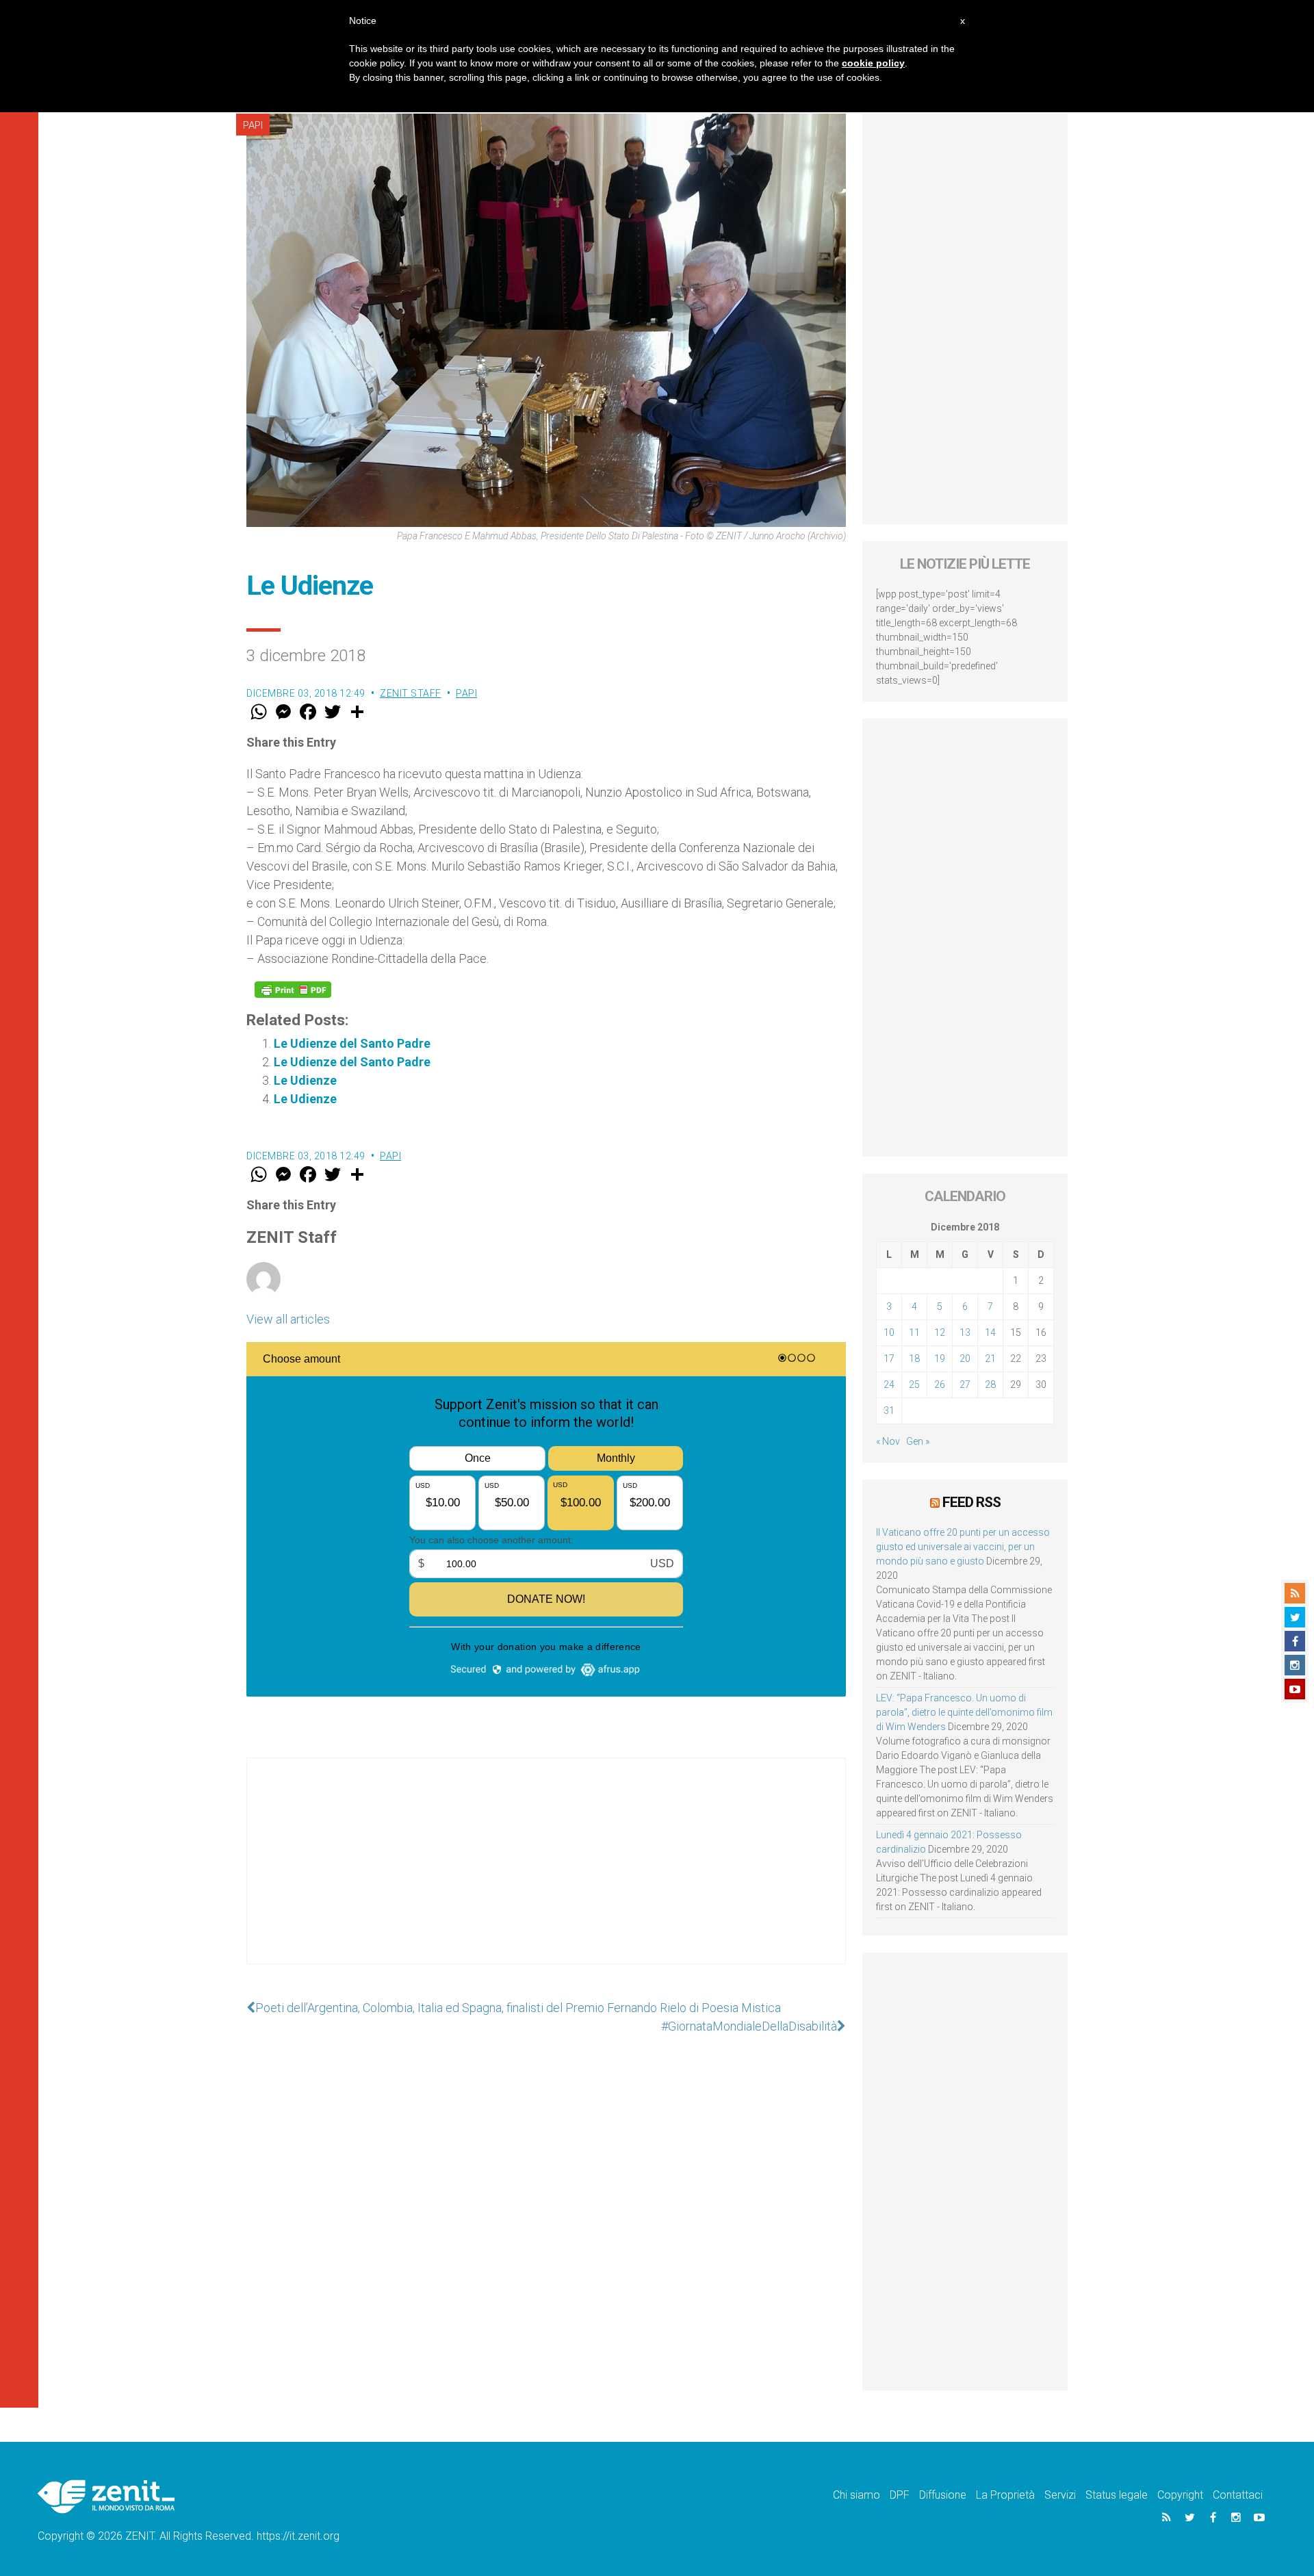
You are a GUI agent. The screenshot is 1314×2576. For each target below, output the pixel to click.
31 (889, 1411)
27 (965, 1384)
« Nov (888, 1441)
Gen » (918, 1441)
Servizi (1060, 2495)
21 (990, 1358)
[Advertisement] (546, 1875)
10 (889, 1332)
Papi (253, 125)
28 (990, 1384)
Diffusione (943, 2495)
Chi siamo (856, 2495)
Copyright (1180, 2495)
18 (914, 1358)
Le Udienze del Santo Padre (352, 1043)
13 (965, 1332)
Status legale (1117, 2495)
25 (914, 1384)
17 (889, 1358)
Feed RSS (971, 1502)
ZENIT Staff (411, 693)
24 (889, 1384)
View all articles (288, 1319)
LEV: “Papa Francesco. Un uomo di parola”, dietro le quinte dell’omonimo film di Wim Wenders (964, 1712)
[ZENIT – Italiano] (106, 2496)
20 (965, 1358)
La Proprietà (1005, 2495)
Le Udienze (305, 1080)
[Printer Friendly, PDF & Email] (293, 990)
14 (990, 1332)
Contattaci (1238, 2495)
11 (914, 1332)
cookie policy (873, 63)
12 (940, 1332)
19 (940, 1358)
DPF (900, 2495)
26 (940, 1384)
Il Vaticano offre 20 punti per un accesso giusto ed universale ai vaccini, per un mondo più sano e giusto (963, 1547)
